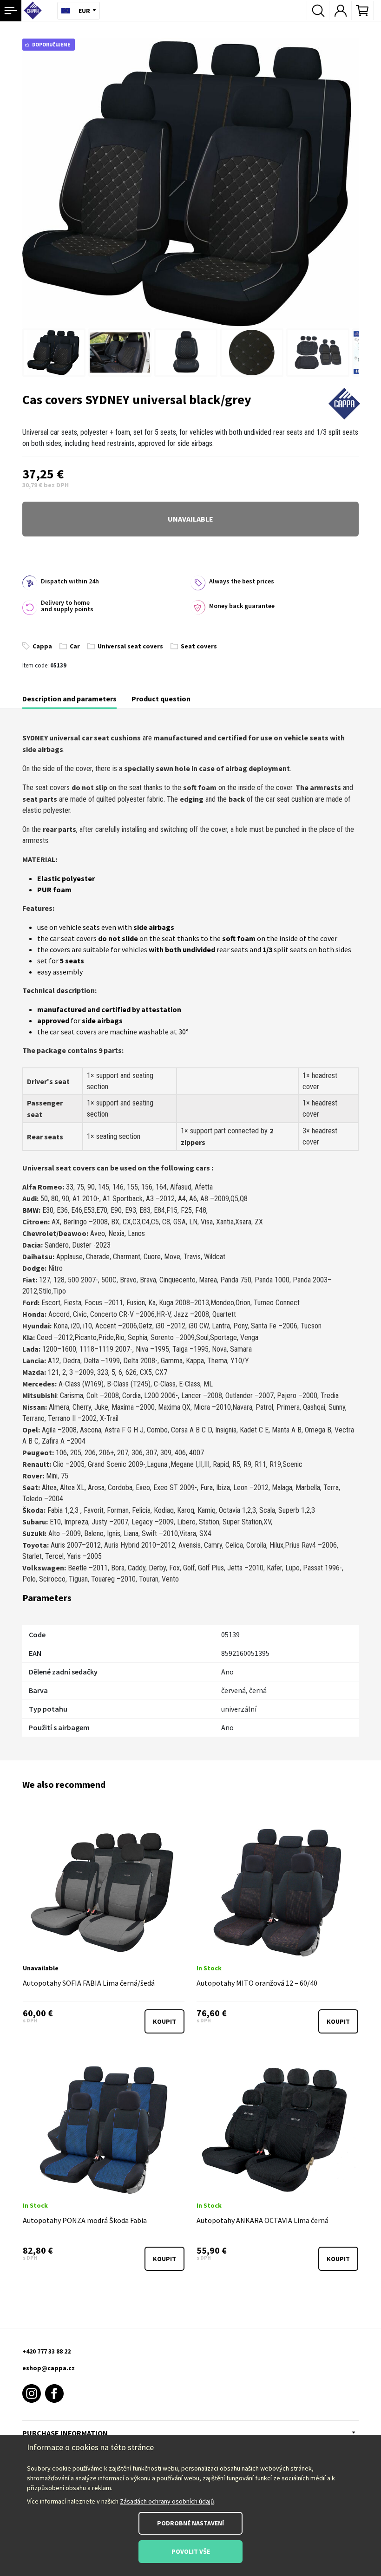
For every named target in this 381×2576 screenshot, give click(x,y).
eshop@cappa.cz (49, 2368)
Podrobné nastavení (190, 2523)
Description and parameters (69, 699)
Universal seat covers (130, 646)
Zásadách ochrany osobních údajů (167, 2501)
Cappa (42, 646)
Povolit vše (191, 2551)
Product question (161, 699)
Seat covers (199, 646)
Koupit (164, 2021)
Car (75, 646)
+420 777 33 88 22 (46, 2351)
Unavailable (190, 519)
